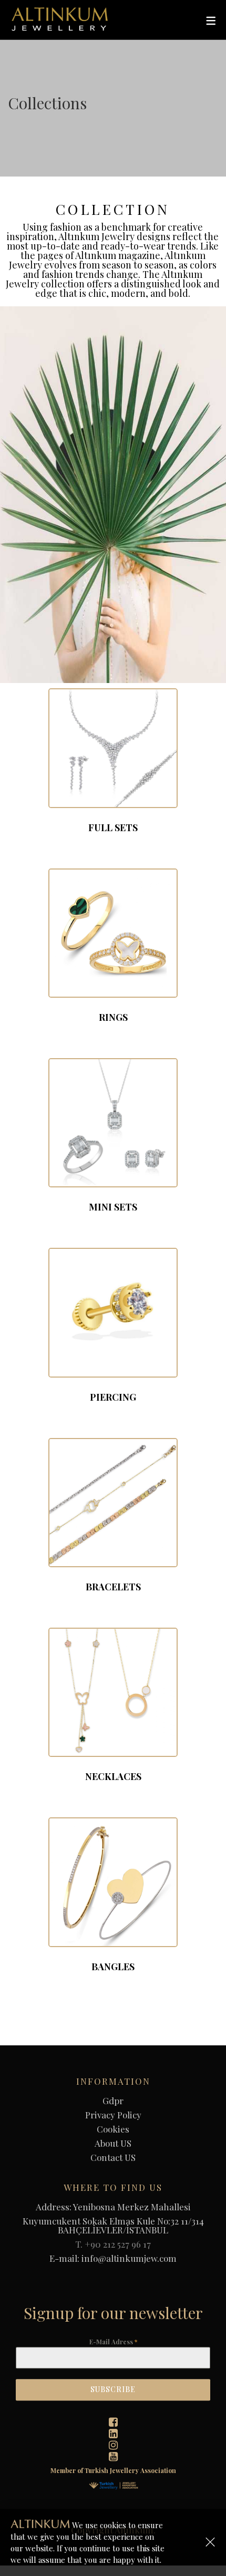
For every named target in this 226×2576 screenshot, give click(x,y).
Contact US (113, 2158)
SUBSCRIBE (113, 2390)
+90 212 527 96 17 (118, 2244)
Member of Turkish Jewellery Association (113, 2470)
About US (113, 2143)
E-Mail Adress (113, 2342)
